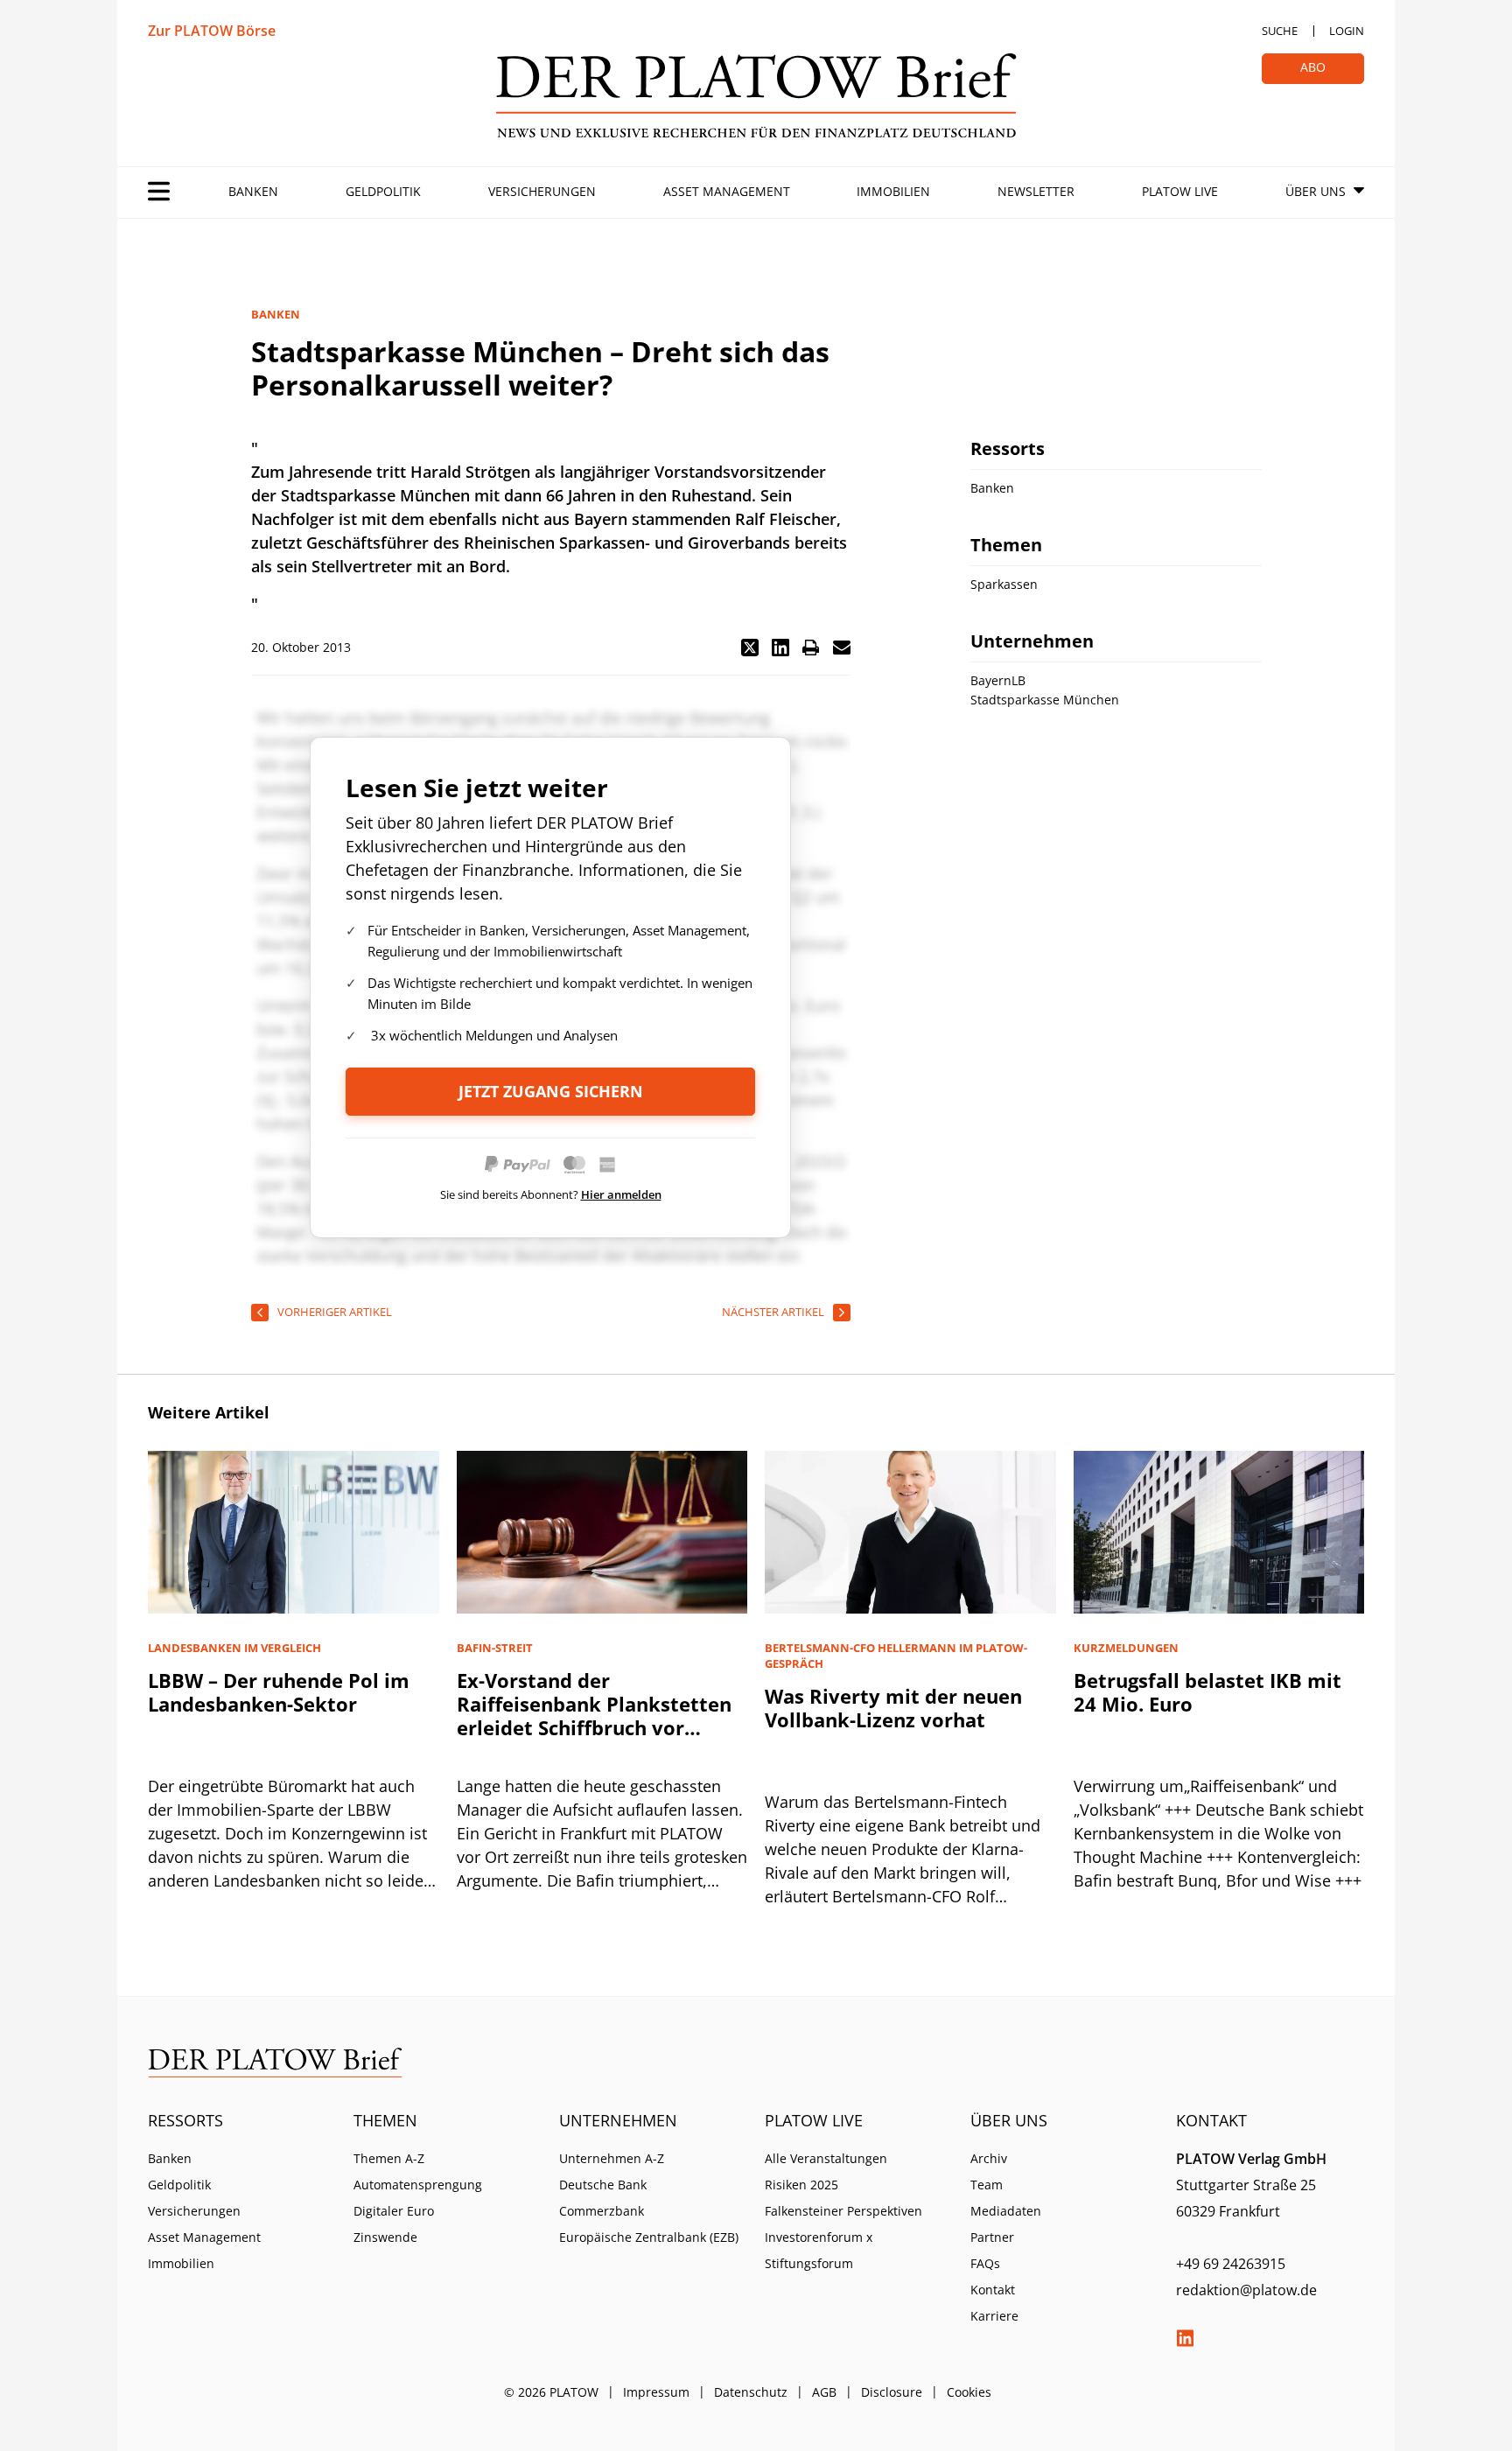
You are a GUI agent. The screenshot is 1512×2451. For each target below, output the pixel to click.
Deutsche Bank (603, 2185)
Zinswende (385, 2237)
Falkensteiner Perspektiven (843, 2211)
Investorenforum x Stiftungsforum (819, 2250)
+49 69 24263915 (1231, 2264)
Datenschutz (751, 2392)
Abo (1313, 67)
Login (1347, 31)
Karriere (994, 2316)
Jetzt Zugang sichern (551, 1091)
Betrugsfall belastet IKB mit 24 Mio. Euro (1207, 1692)
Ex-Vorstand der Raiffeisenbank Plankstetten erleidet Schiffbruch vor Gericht (594, 1716)
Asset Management (727, 191)
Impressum (656, 2392)
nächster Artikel (773, 1312)
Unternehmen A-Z (612, 2158)
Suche (1280, 31)
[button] (750, 648)
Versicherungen (542, 191)
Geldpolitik (383, 191)
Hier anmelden (621, 1194)
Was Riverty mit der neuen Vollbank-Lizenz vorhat (893, 1708)
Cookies (969, 2392)
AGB (824, 2392)
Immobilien (893, 191)
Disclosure (892, 2392)
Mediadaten (1006, 2211)
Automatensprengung (418, 2185)
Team (987, 2185)
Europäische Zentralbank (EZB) (649, 2237)
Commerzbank (602, 2211)
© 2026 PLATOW (551, 2392)
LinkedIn (1185, 2338)
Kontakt (993, 2290)
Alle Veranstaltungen (826, 2158)
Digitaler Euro (394, 2211)
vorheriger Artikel (335, 1312)
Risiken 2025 (801, 2185)
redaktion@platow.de (1246, 2290)
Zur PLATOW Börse (212, 31)
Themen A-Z (389, 2158)
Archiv (989, 2158)
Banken (253, 191)
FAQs (985, 2263)
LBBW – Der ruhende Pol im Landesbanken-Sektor (279, 1692)
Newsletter (1036, 191)
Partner (992, 2237)
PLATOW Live (1180, 191)
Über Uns (1316, 191)
